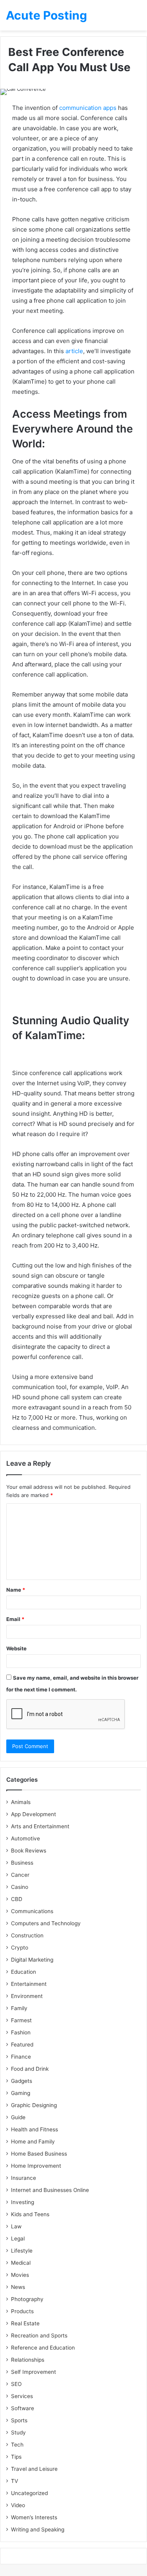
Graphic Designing (34, 2105)
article (74, 351)
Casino (20, 1887)
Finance (21, 2057)
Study (18, 2432)
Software (23, 2408)
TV (15, 2481)
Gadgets (22, 2081)
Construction (27, 1935)
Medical (21, 2263)
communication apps (88, 108)
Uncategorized (29, 2493)
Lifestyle (22, 2251)
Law (16, 2226)
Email (15, 1619)
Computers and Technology (46, 1923)
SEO (16, 2384)
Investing (23, 2202)
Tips (16, 2457)
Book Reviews (29, 1851)
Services (22, 2396)
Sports (19, 2420)
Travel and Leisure (34, 2469)
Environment (27, 1996)
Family (19, 2008)
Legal (18, 2239)
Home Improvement (36, 2166)
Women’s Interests (34, 2517)
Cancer (20, 1875)
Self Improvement (34, 2372)
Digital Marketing (32, 1960)
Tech (17, 2445)
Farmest (21, 2020)
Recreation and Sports (39, 2335)
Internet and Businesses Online (50, 2190)
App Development (34, 1814)
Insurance (24, 2178)
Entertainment (29, 1984)
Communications (32, 1911)
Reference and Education (43, 2348)
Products (22, 2311)
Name (16, 1590)
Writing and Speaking (38, 2529)
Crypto (20, 1948)
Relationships (28, 2360)
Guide (18, 2117)
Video (18, 2505)
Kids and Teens (30, 2214)
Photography (27, 2299)
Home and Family (33, 2142)
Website (16, 1648)
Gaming (21, 2093)
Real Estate (25, 2323)
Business (22, 1863)
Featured (22, 2045)
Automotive (25, 1838)
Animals (21, 1802)
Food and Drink (30, 2069)
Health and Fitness (34, 2129)
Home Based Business (39, 2154)
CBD (17, 1899)
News (18, 2287)
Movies (20, 2275)
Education (24, 1972)
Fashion (21, 2032)
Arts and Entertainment (40, 1826)
